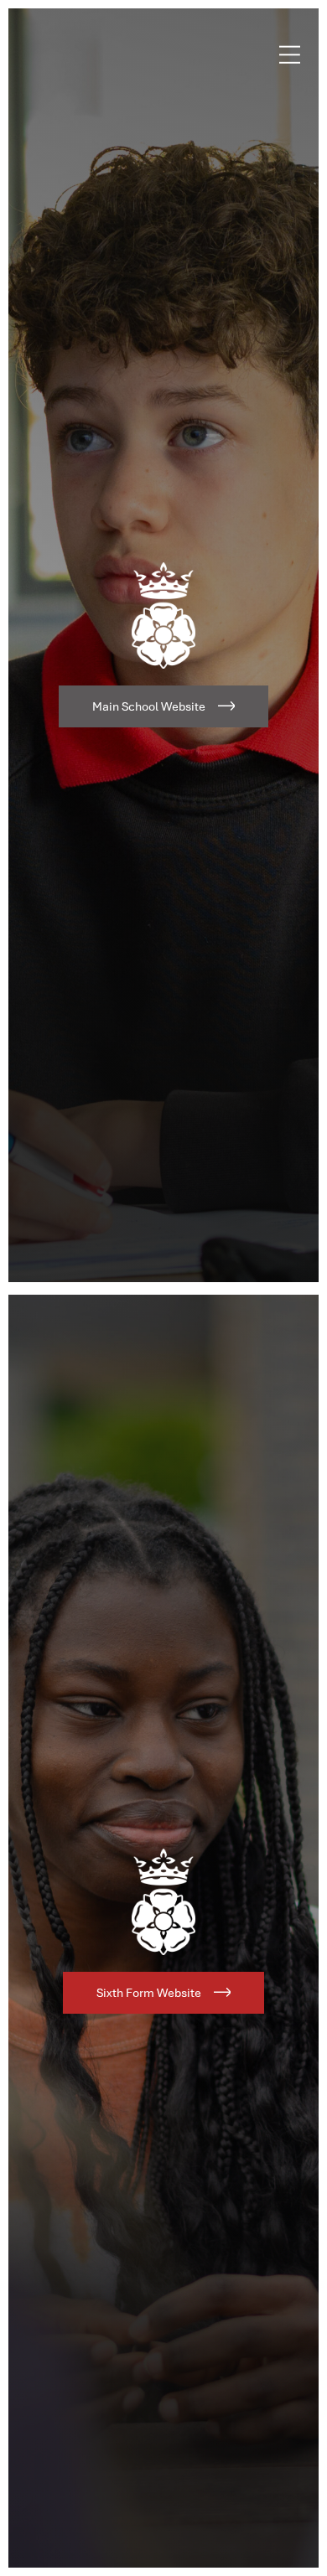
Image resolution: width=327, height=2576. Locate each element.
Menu (290, 54)
